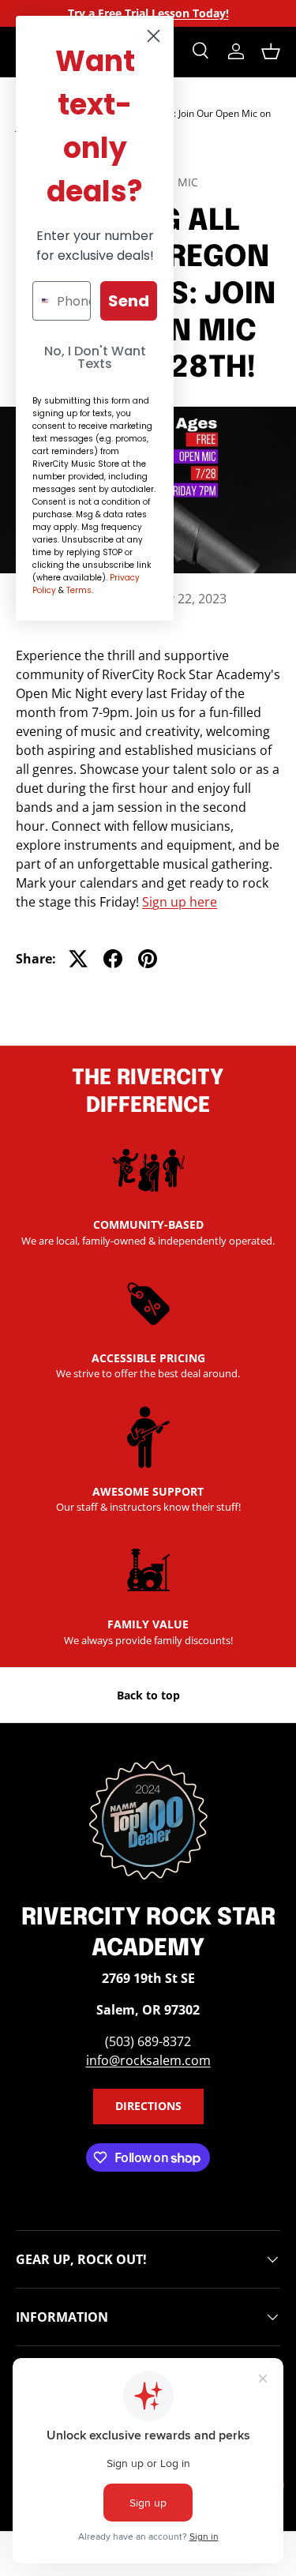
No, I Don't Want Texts (95, 357)
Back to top (148, 1695)
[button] (271, 51)
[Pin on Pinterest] (148, 959)
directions (148, 2106)
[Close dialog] (154, 36)
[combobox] (41, 301)
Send (129, 301)
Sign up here (180, 902)
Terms (79, 590)
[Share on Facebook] (113, 959)
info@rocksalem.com (148, 2060)
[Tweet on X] (78, 959)
